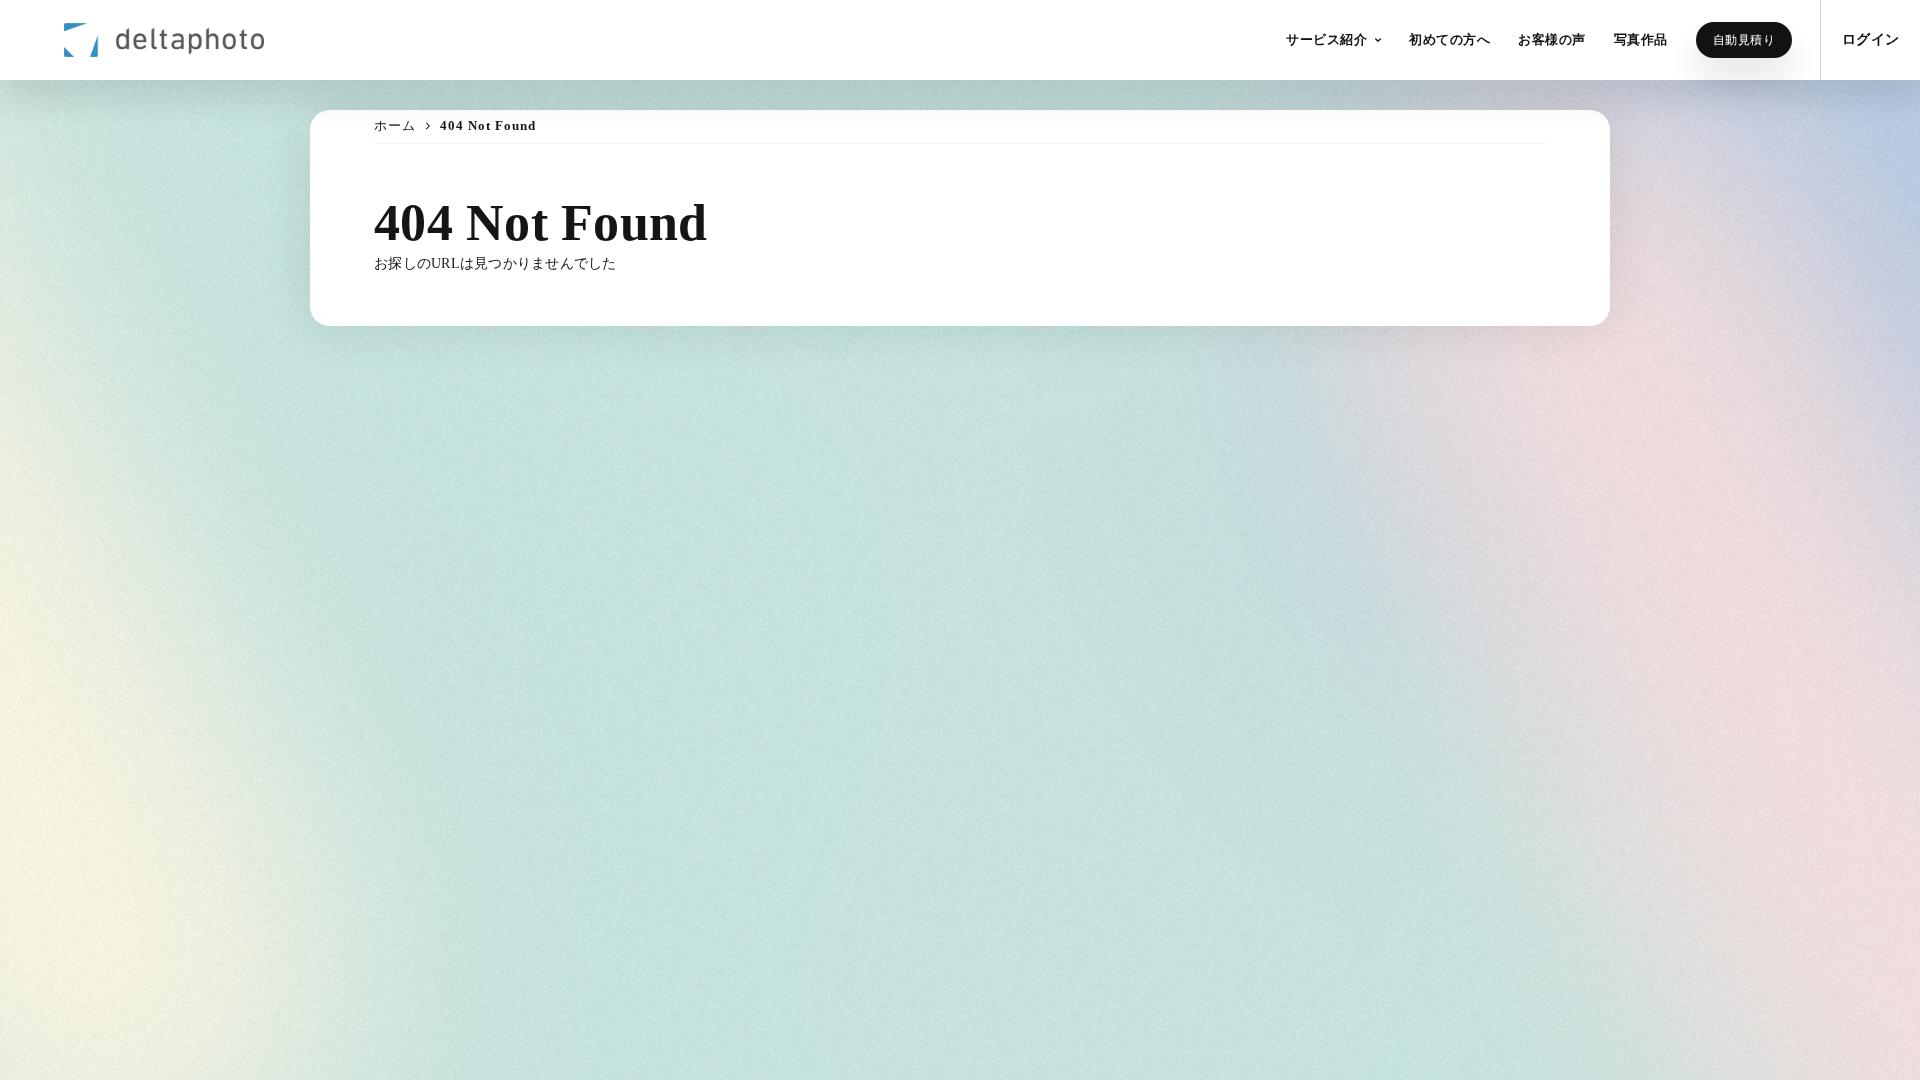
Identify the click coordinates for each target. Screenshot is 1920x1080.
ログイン (1870, 39)
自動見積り (1744, 40)
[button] (1333, 40)
